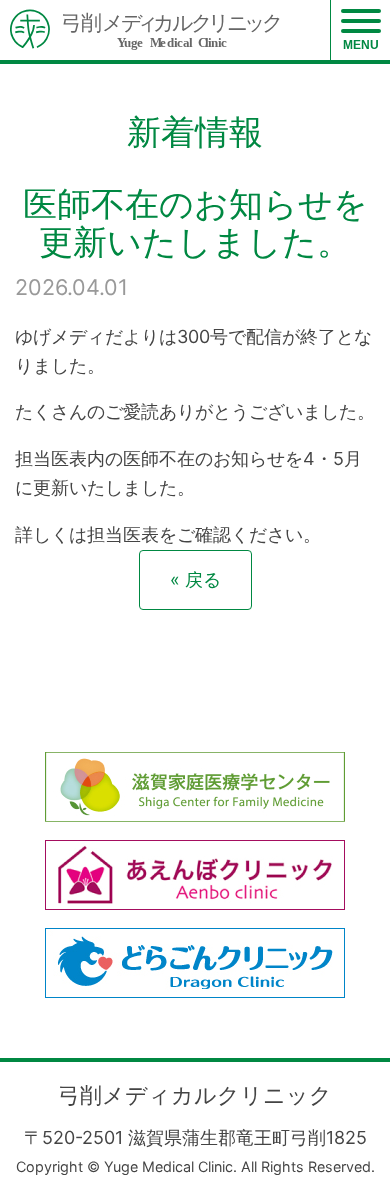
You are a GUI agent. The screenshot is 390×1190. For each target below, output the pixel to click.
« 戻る (195, 579)
